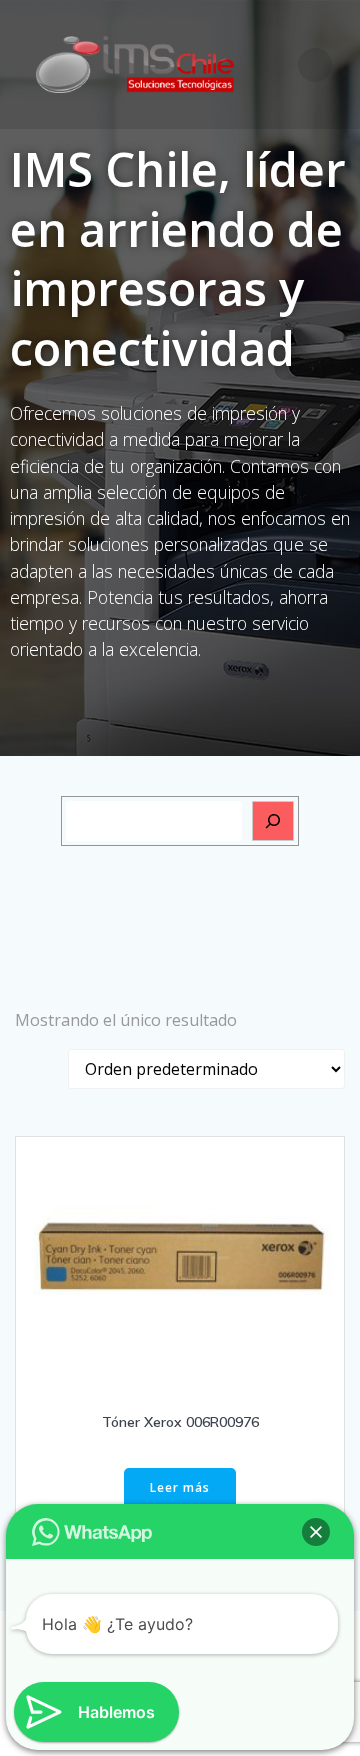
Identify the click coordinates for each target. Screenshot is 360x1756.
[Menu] (315, 65)
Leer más (180, 1487)
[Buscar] (273, 821)
